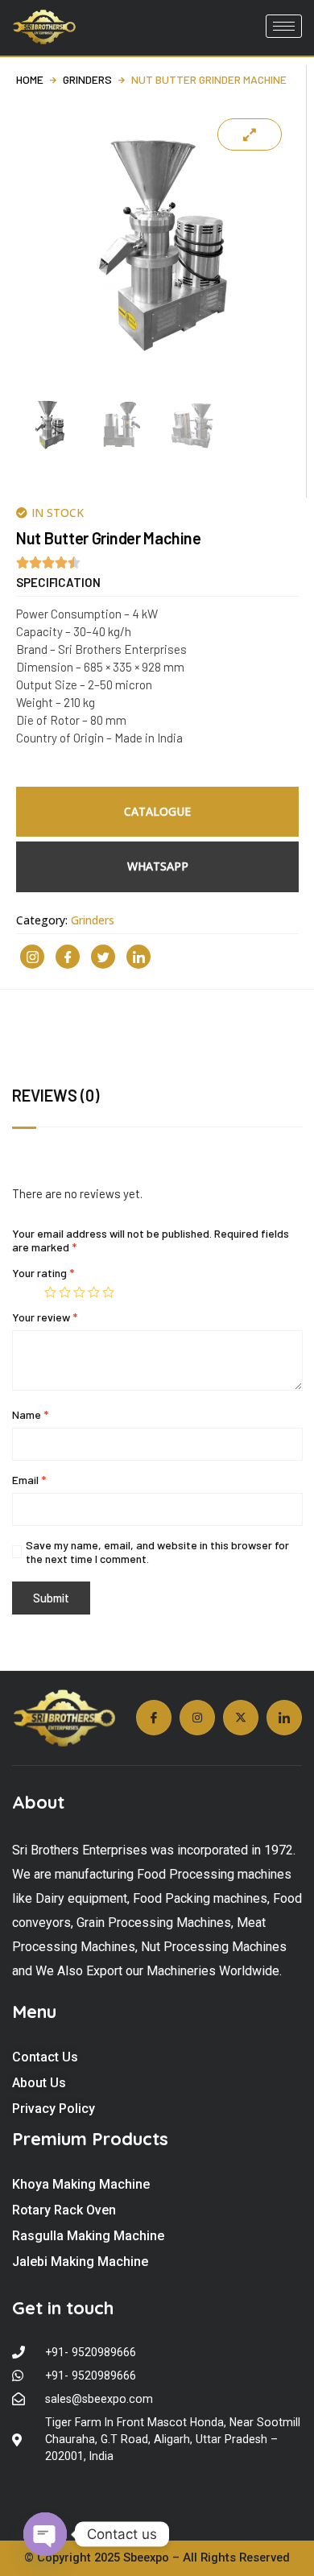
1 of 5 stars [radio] (50, 1292)
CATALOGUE (157, 811)
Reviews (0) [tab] (56, 1095)
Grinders (87, 80)
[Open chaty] (45, 2534)
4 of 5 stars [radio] (94, 1292)
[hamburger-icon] (284, 26)
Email (29, 1480)
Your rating (43, 1273)
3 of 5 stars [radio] (79, 1292)
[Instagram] (32, 957)
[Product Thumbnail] (250, 134)
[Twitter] (103, 957)
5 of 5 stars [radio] (108, 1292)
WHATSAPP (158, 866)
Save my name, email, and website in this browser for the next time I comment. (157, 1552)
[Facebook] (68, 957)
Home (30, 80)
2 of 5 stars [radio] (65, 1292)
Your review (45, 1317)
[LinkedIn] (138, 957)
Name (30, 1414)
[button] (58, 583)
